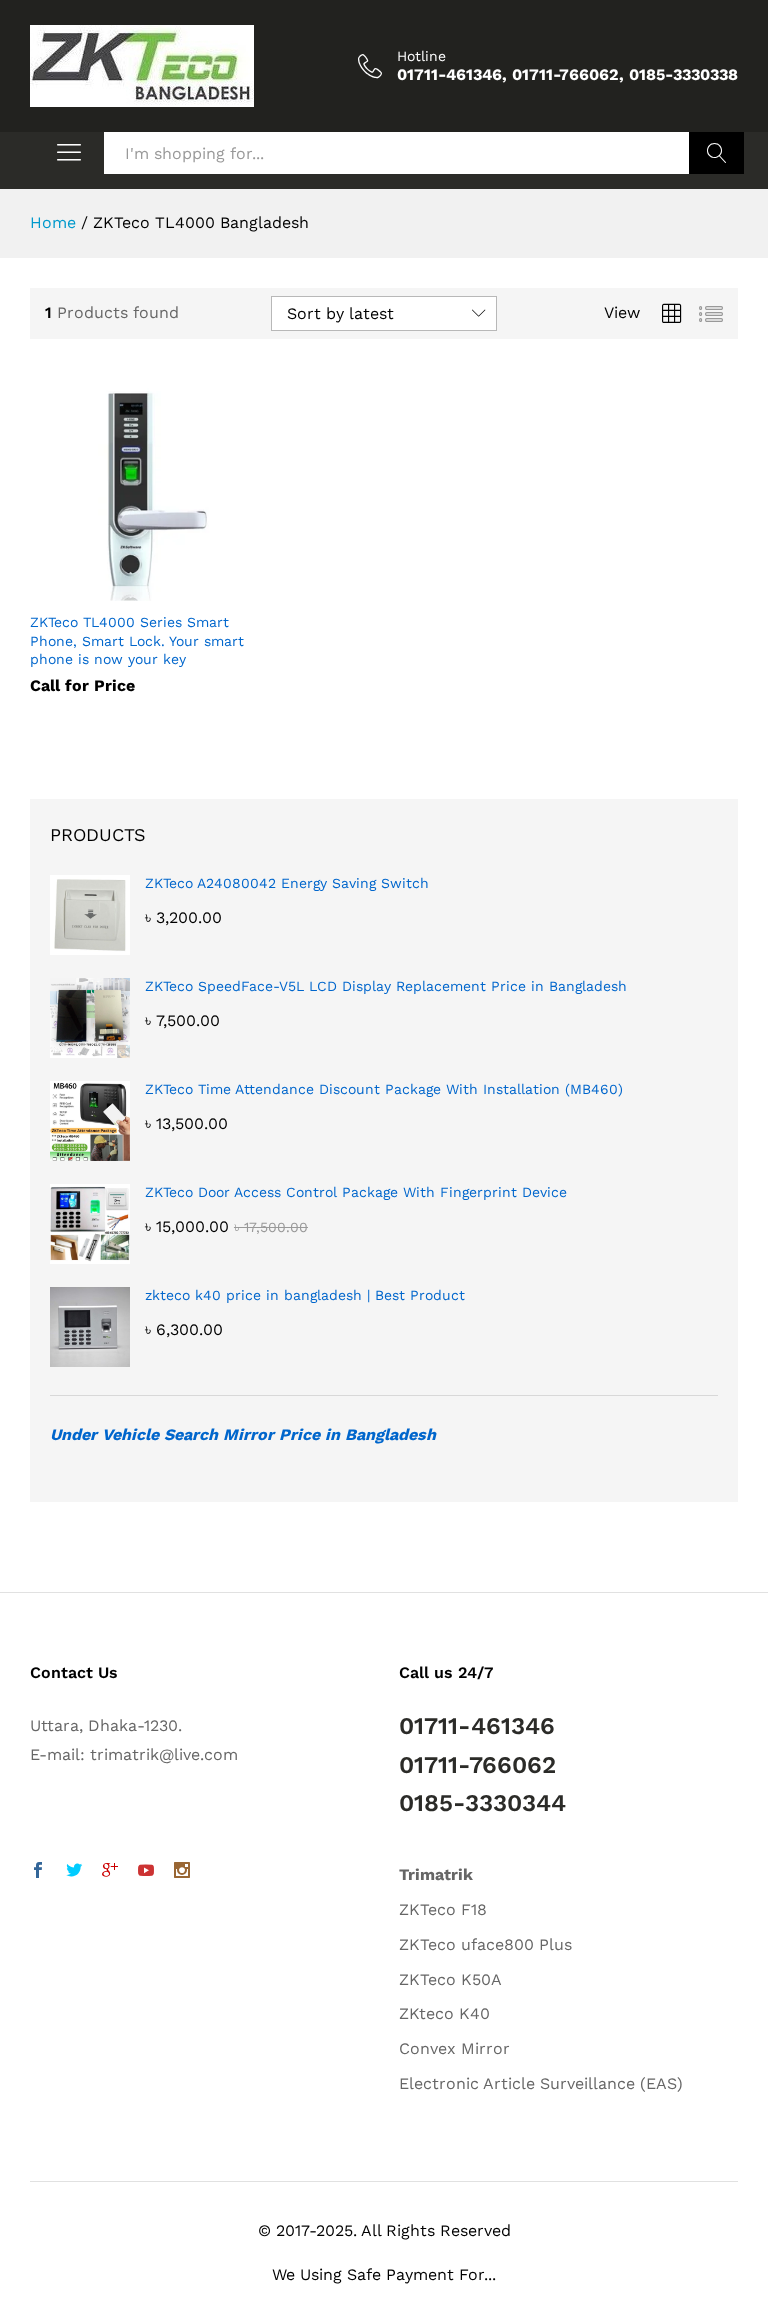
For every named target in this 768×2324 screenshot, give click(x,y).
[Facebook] (38, 1872)
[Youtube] (146, 1872)
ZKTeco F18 (443, 1909)
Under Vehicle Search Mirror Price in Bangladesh (243, 1434)
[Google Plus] (110, 1872)
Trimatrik (436, 1874)
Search (716, 153)
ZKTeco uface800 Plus (485, 1944)
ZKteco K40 (444, 2013)
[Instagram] (182, 1872)
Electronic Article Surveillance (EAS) (541, 2083)
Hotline (421, 56)
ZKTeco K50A (450, 1979)
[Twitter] (74, 1872)
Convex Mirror (454, 2048)
